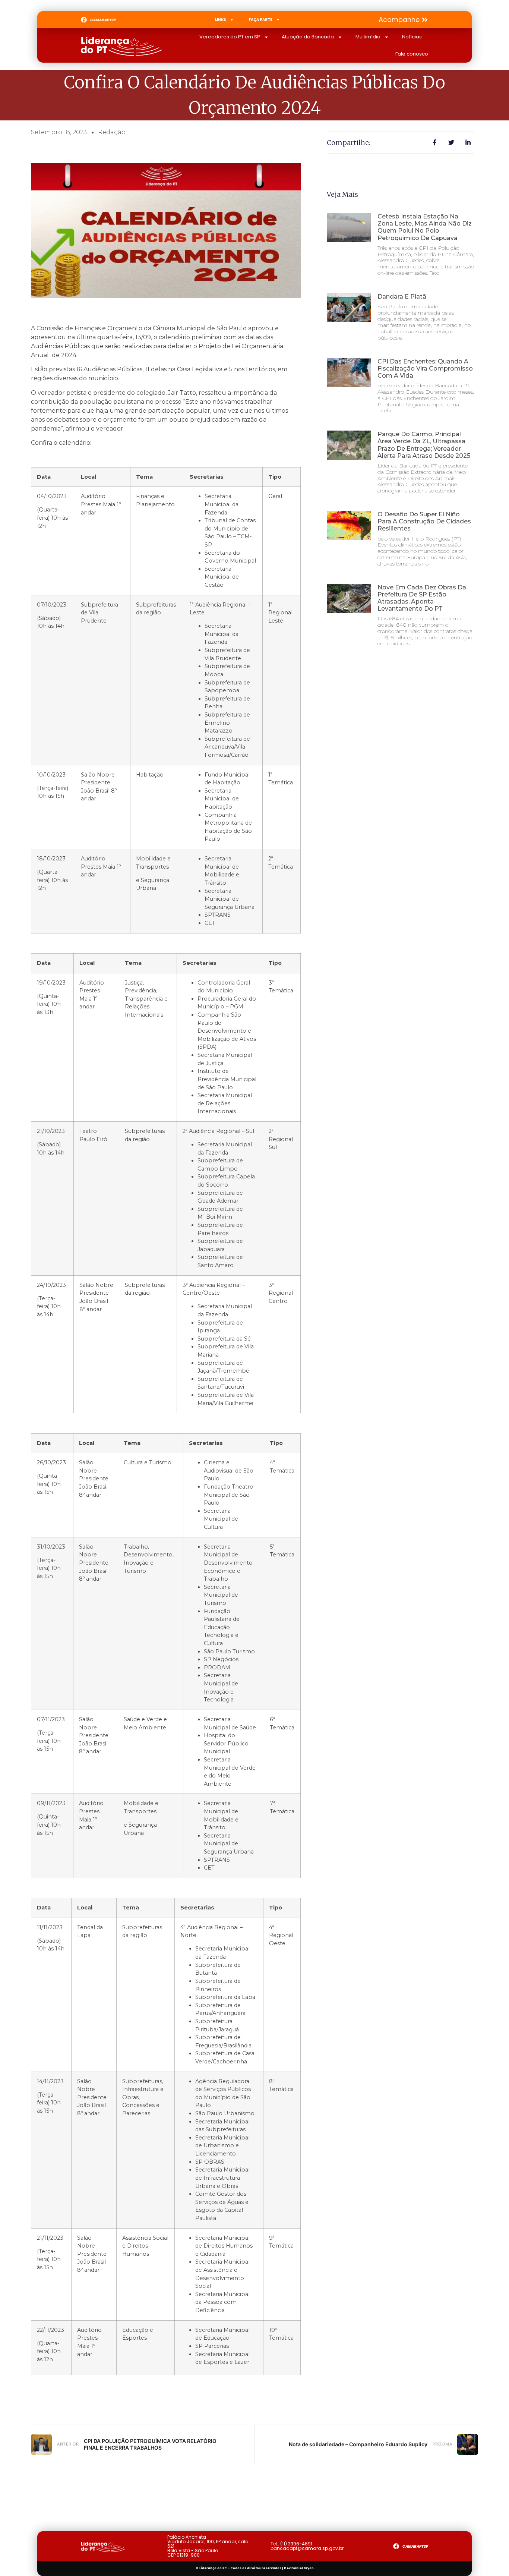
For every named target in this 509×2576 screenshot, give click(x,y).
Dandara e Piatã (402, 297)
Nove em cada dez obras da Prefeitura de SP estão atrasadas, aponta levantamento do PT (422, 598)
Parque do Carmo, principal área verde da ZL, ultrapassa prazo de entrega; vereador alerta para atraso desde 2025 (424, 445)
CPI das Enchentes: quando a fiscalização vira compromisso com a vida (425, 369)
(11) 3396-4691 (296, 2544)
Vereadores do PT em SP (230, 37)
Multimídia (368, 37)
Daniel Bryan (303, 2568)
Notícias (412, 37)
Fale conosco (412, 54)
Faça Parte (260, 20)
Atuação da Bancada (308, 37)
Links (221, 20)
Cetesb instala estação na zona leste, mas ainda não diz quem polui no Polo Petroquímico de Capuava (425, 227)
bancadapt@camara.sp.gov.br (307, 2548)
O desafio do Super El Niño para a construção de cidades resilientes (424, 521)
